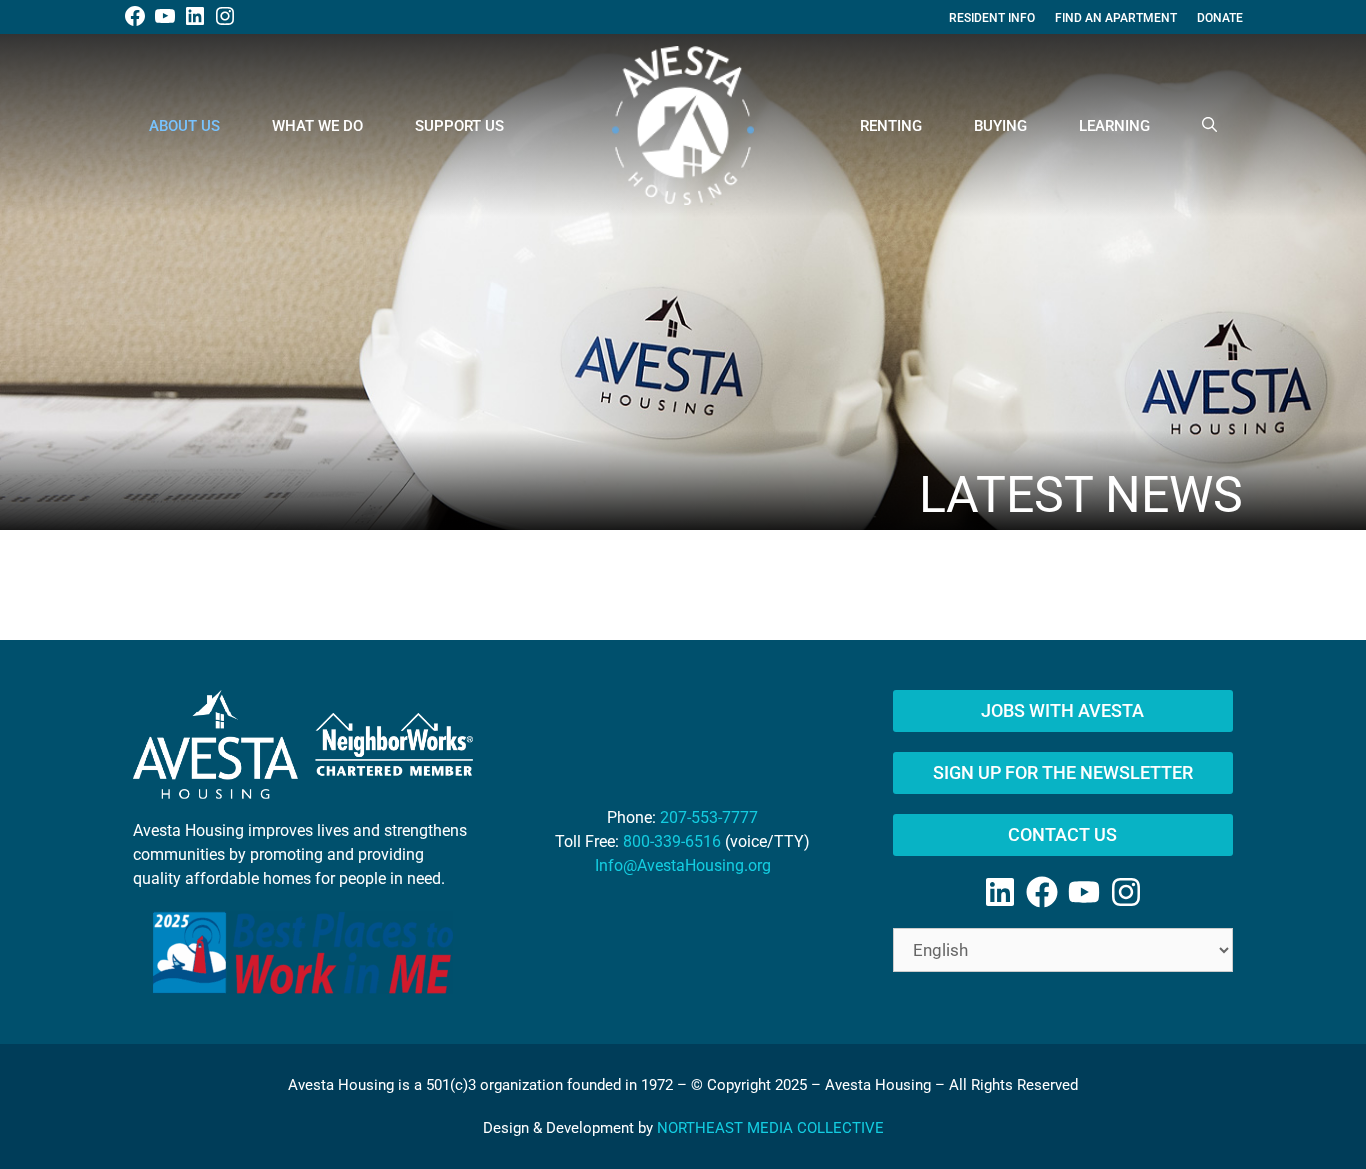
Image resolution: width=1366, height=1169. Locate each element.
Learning (1114, 126)
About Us (184, 126)
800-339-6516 (672, 841)
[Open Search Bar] (1209, 126)
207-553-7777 (709, 817)
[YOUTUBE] (165, 24)
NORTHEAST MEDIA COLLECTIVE (770, 1128)
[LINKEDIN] (195, 24)
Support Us (459, 126)
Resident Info (992, 18)
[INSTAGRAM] (225, 24)
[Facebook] (1042, 892)
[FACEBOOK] (135, 24)
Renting (891, 126)
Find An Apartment (1116, 18)
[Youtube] (1084, 892)
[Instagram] (1126, 892)
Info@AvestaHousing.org (683, 865)
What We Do (317, 126)
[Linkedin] (1000, 892)
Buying (1000, 126)
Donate (1220, 18)
